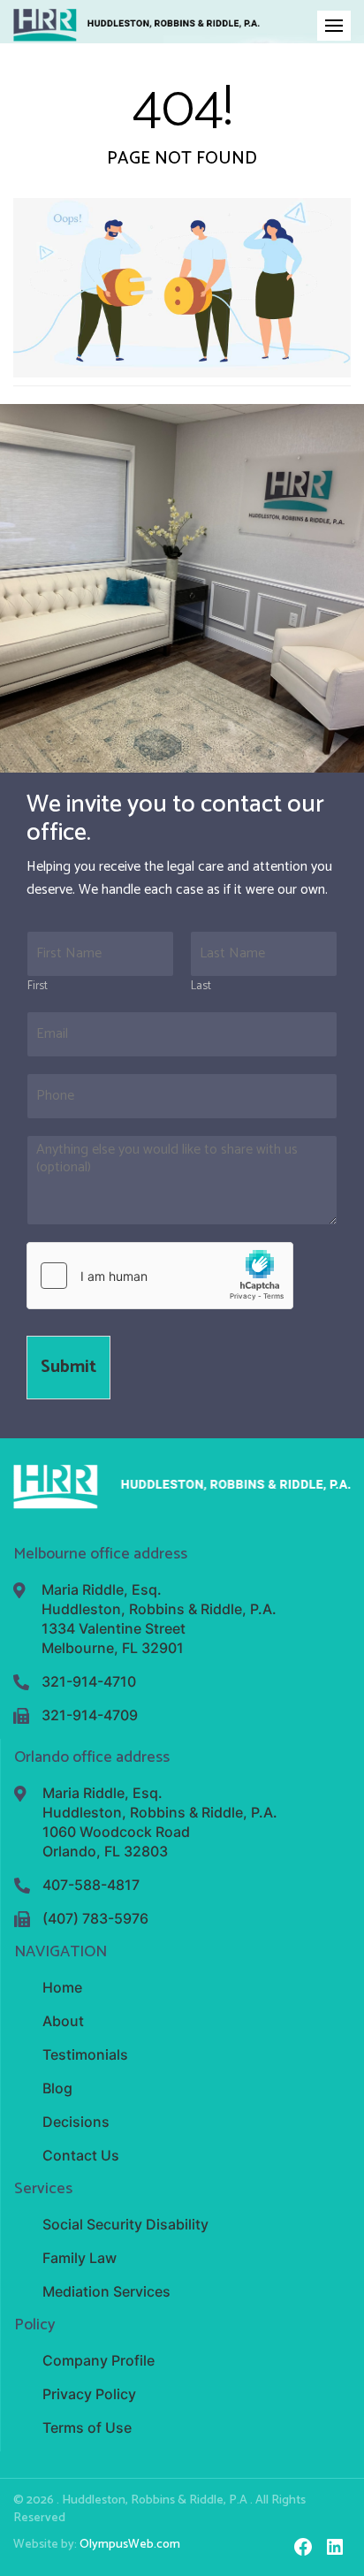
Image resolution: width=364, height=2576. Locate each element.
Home (62, 1987)
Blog (57, 2088)
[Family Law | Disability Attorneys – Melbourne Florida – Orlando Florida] (136, 25)
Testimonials (85, 2054)
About (63, 2021)
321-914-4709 (90, 1715)
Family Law (80, 2258)
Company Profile (99, 2360)
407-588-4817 (91, 1885)
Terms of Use (87, 2427)
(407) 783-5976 (95, 1918)
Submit (68, 1367)
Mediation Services (106, 2291)
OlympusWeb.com (130, 2545)
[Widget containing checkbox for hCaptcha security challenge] (160, 1276)
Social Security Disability (125, 2224)
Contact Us (81, 2155)
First (38, 987)
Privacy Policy (89, 2394)
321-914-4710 (89, 1681)
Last (201, 987)
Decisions (76, 2122)
